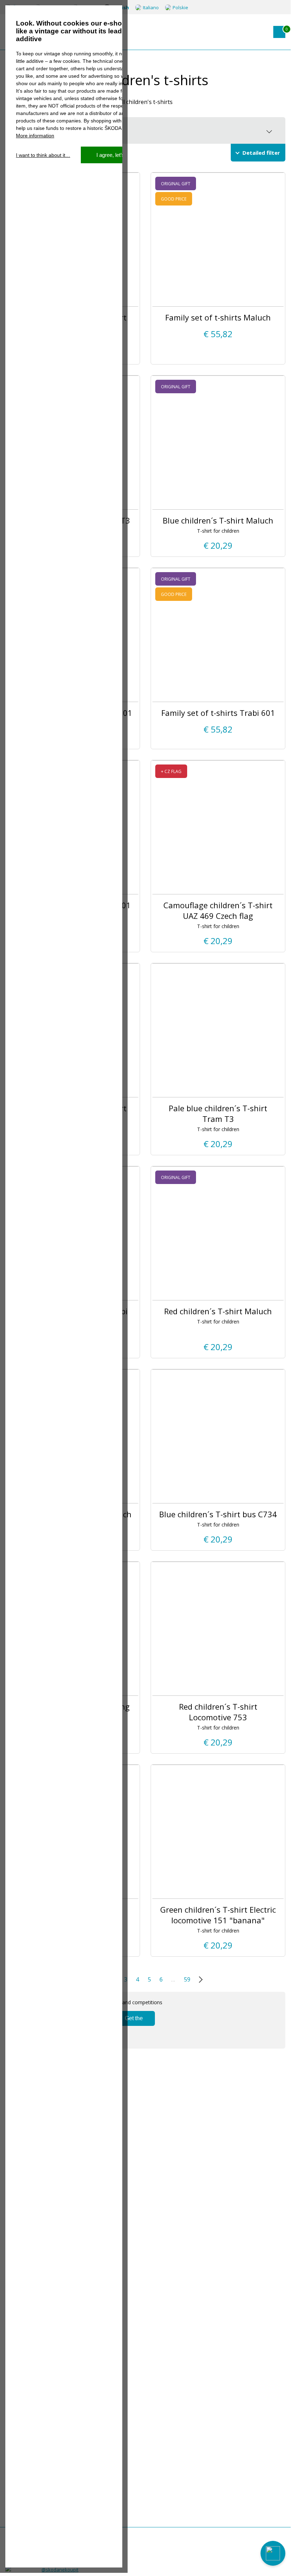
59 (187, 1979)
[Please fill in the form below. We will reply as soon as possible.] (273, 2553)
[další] (199, 1979)
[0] (279, 32)
